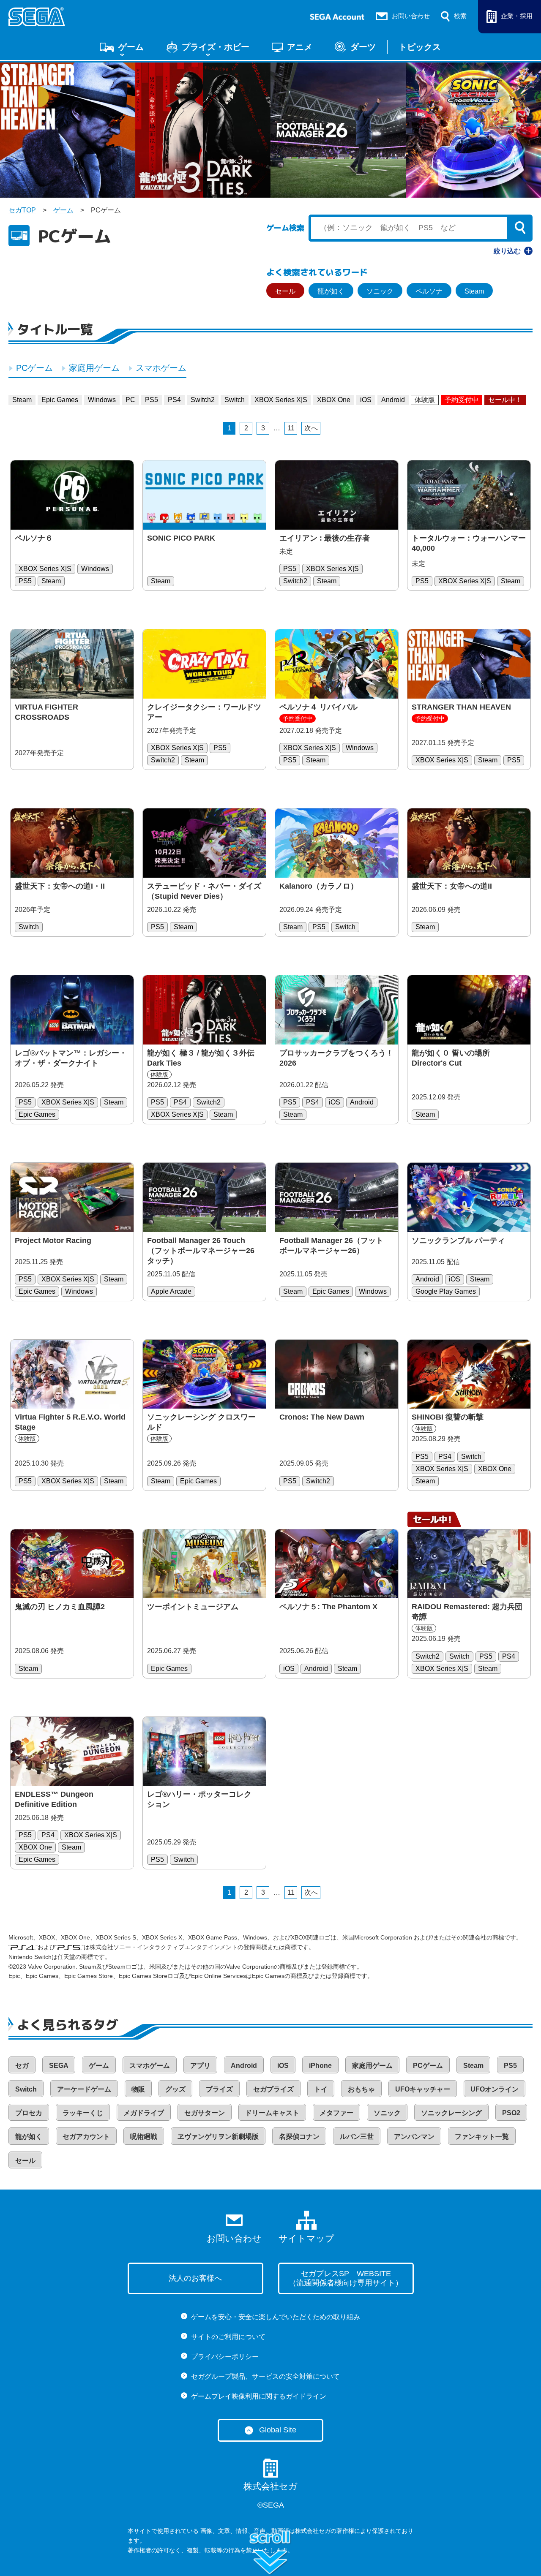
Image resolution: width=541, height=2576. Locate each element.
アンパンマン (414, 2137)
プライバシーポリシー (225, 2357)
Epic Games (60, 400)
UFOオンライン (495, 2089)
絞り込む (507, 251)
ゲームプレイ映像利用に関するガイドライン (259, 2396)
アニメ (300, 47)
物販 (138, 2089)
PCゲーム (34, 368)
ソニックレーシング (451, 2113)
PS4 (174, 400)
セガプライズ (273, 2089)
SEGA (59, 2066)
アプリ (200, 2066)
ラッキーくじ (83, 2113)
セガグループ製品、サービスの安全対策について (265, 2376)
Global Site (278, 2430)
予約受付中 (462, 400)
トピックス (420, 47)
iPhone (320, 2066)
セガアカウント (86, 2137)
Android (393, 400)
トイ (321, 2089)
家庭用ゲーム (94, 368)
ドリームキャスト (272, 2113)
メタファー (336, 2113)
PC (130, 400)
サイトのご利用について (228, 2337)
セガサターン (205, 2113)
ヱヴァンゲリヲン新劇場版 (218, 2137)
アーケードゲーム (84, 2089)
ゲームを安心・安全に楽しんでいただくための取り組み (276, 2317)
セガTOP (22, 210)
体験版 (425, 400)
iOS (366, 400)
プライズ (219, 2089)
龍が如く (331, 291)
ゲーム (131, 47)
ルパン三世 (357, 2137)
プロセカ (29, 2113)
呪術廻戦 (144, 2137)
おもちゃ (361, 2089)
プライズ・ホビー (216, 47)
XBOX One (334, 400)
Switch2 (203, 400)
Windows (102, 400)
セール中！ (505, 400)
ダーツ (363, 47)
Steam (474, 291)
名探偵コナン (299, 2137)
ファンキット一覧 (482, 2137)
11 (291, 428)
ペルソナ (429, 291)
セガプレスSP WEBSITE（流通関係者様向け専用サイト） (346, 2278)
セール (285, 291)
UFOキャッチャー (423, 2089)
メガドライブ (144, 2113)
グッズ (175, 2089)
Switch (235, 400)
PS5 (152, 400)
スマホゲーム (161, 368)
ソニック (380, 291)
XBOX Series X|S (281, 400)
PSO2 (511, 2113)
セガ (22, 2066)
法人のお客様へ (195, 2278)
